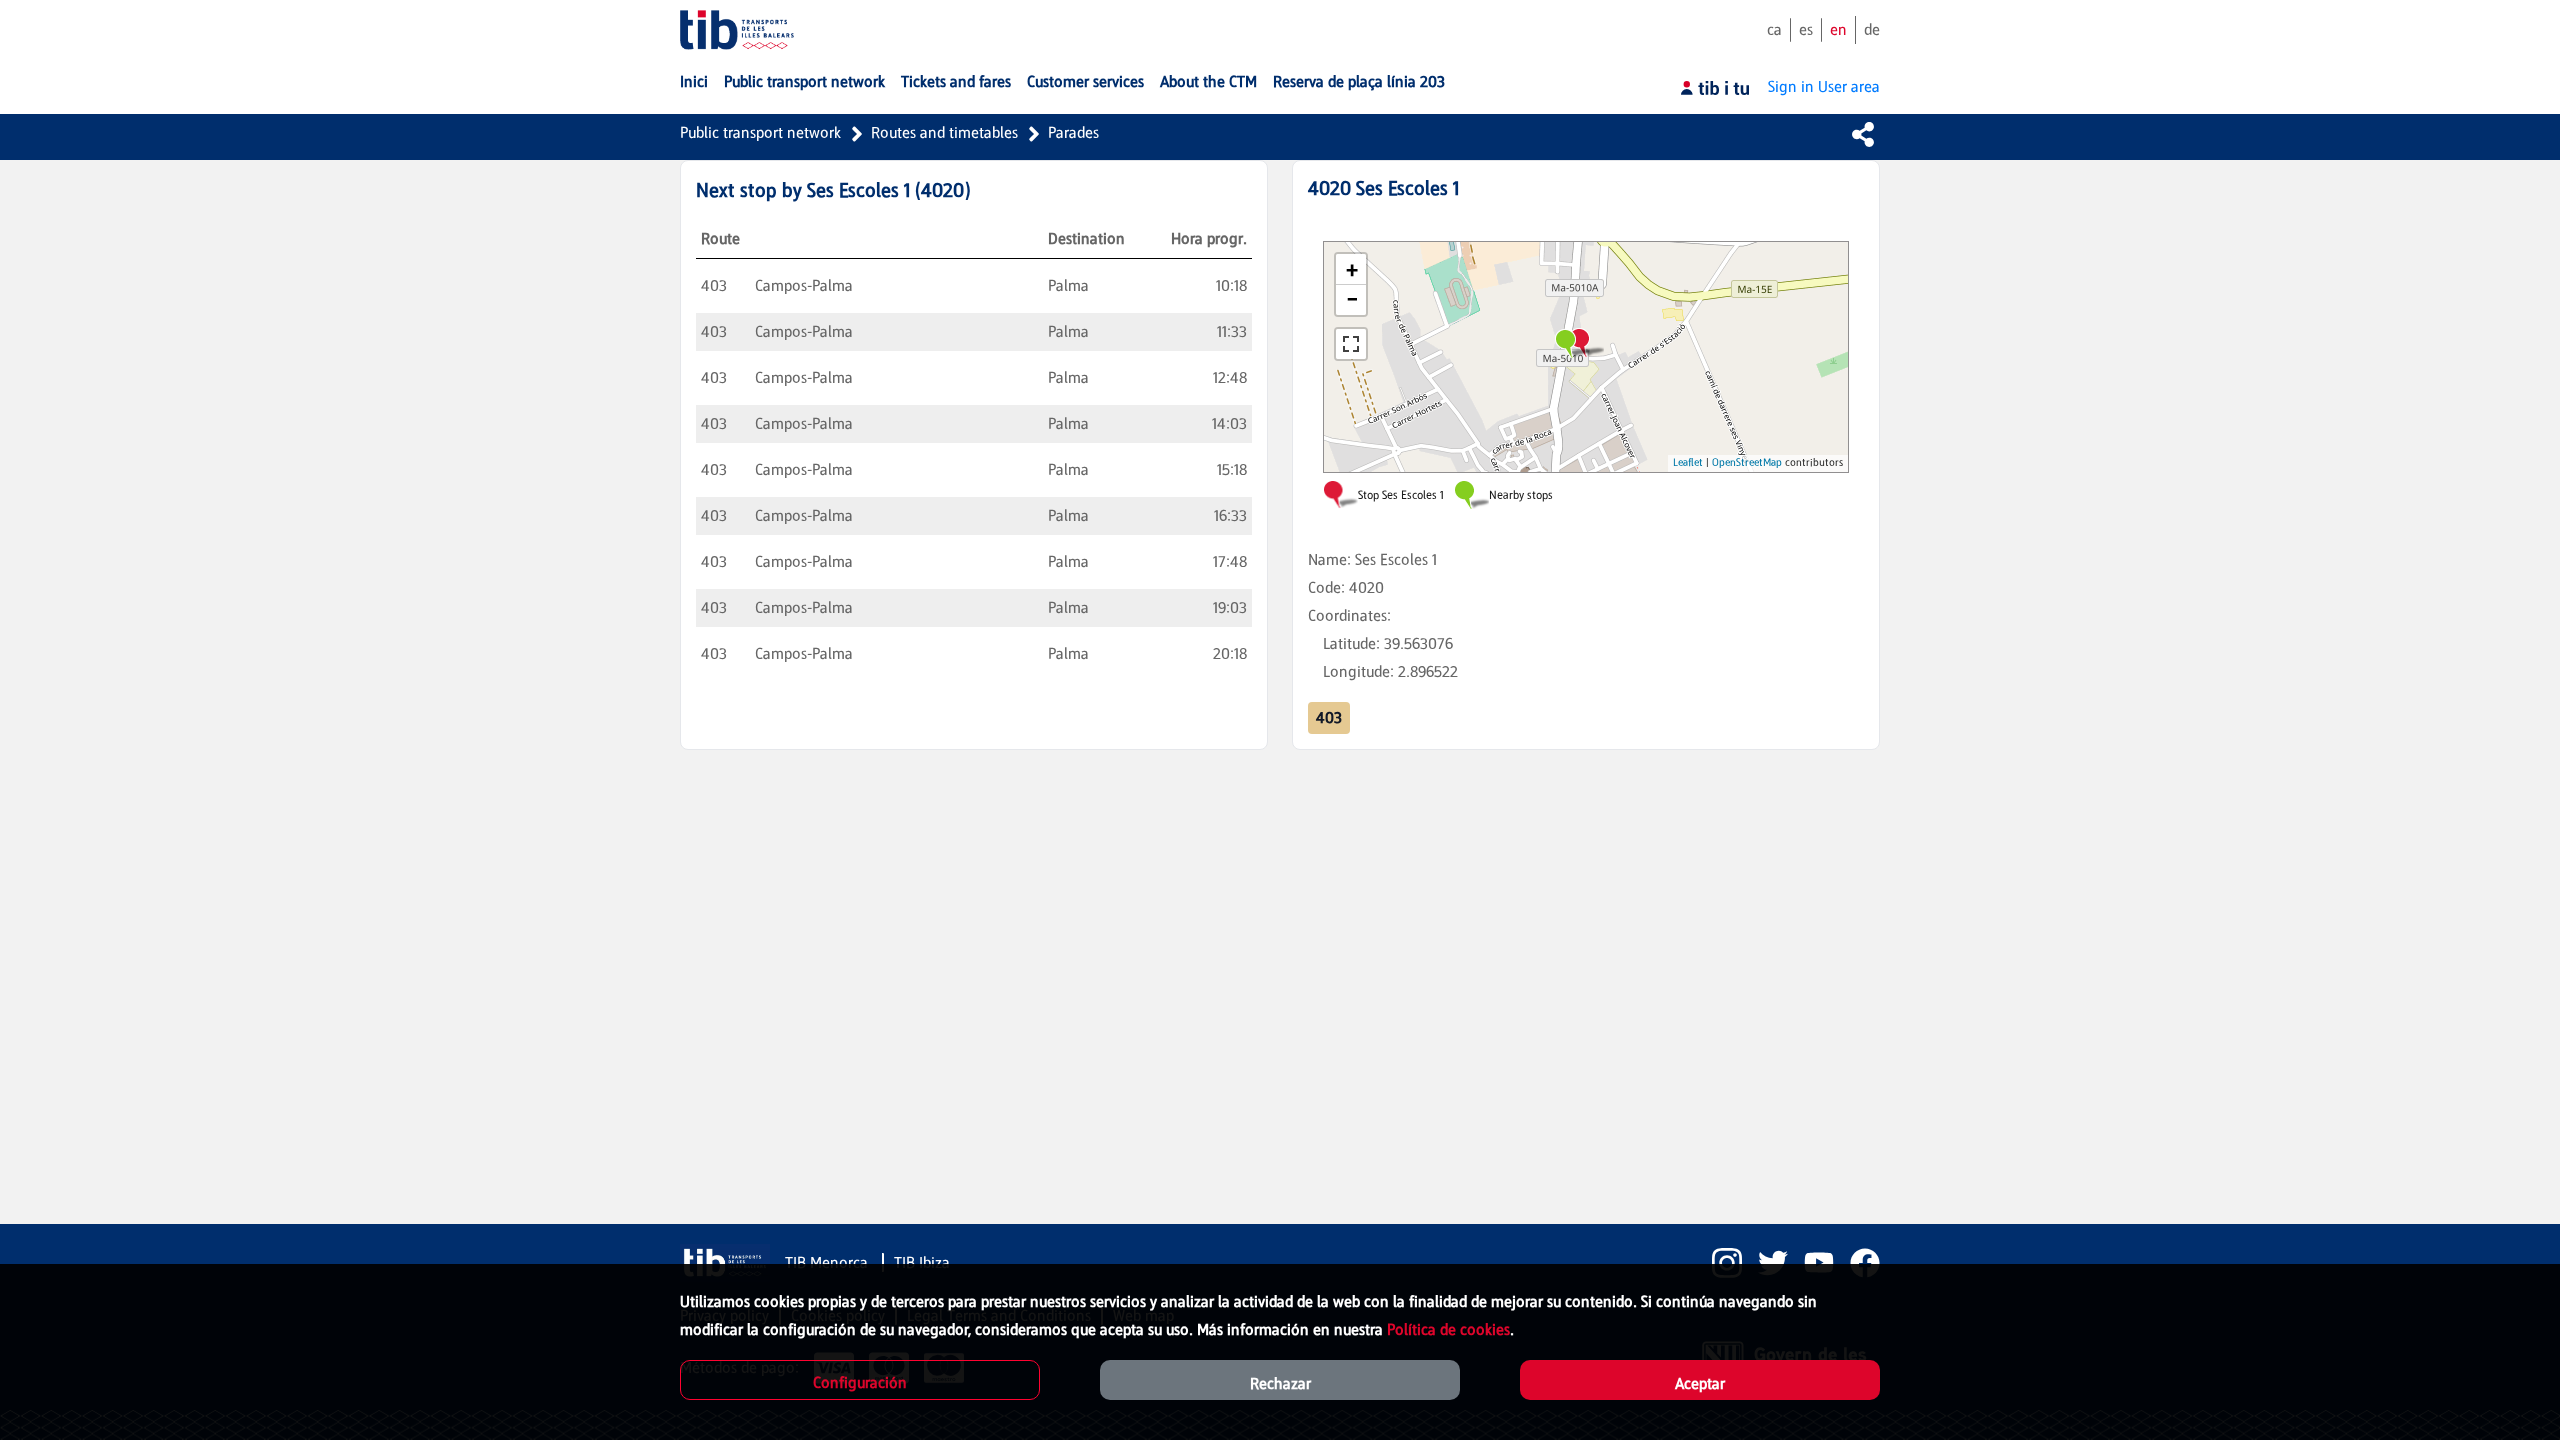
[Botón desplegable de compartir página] (1863, 134)
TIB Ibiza (922, 1262)
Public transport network (760, 132)
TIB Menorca (828, 1262)
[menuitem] (694, 82)
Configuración (860, 1382)
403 (1329, 717)
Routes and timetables (944, 132)
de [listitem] (1872, 29)
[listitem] (1719, 1263)
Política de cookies (1448, 1329)
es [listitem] (1806, 29)
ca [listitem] (1774, 29)
